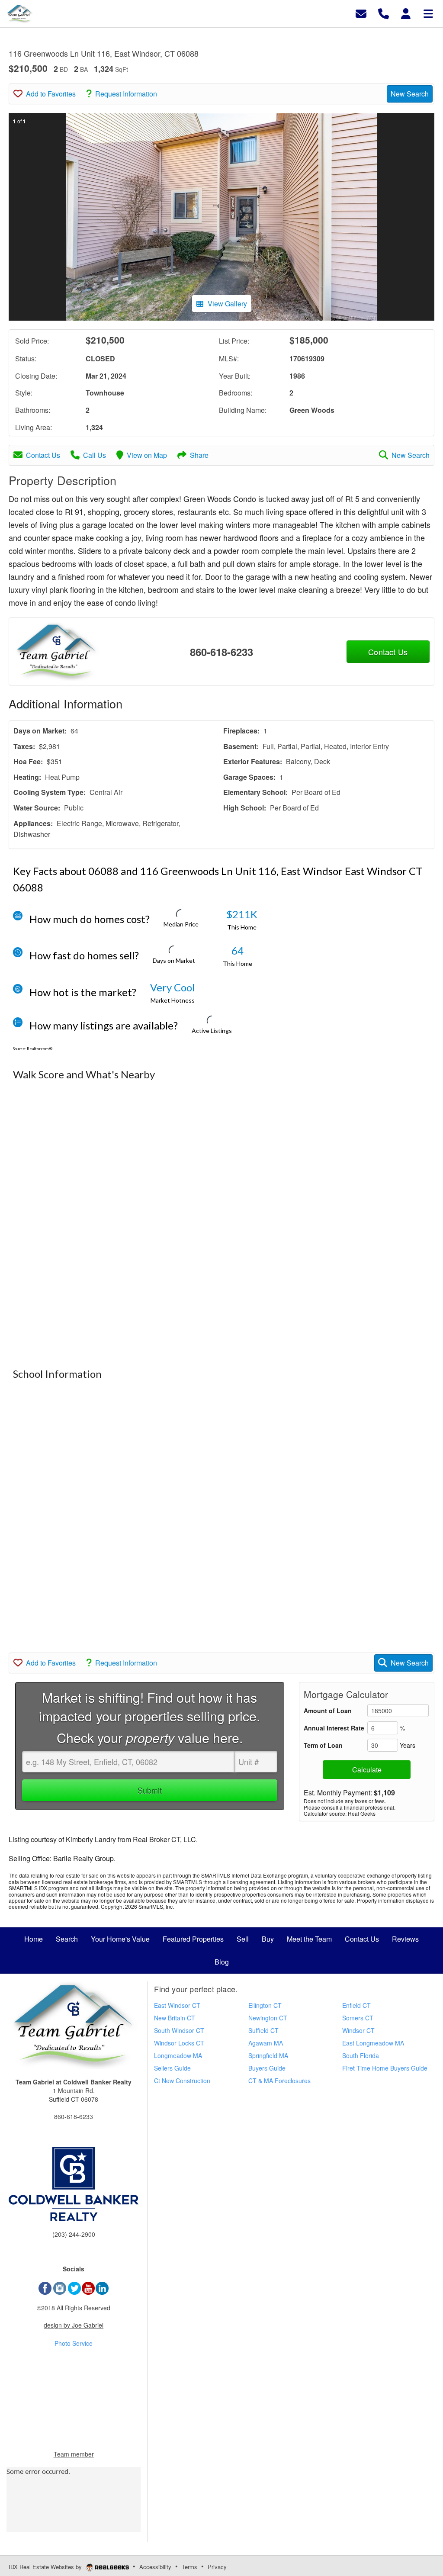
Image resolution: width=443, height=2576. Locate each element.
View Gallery (227, 304)
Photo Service (74, 2343)
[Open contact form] (361, 13)
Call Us (95, 455)
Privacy (217, 2567)
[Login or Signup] (406, 13)
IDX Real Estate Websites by (46, 2567)
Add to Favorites (51, 94)
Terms (189, 2567)
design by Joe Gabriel (74, 2325)
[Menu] (428, 13)
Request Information (126, 94)
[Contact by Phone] (384, 13)
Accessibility (155, 2567)
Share (199, 455)
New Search (410, 94)
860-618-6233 (221, 652)
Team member (74, 2454)
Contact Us (43, 455)
